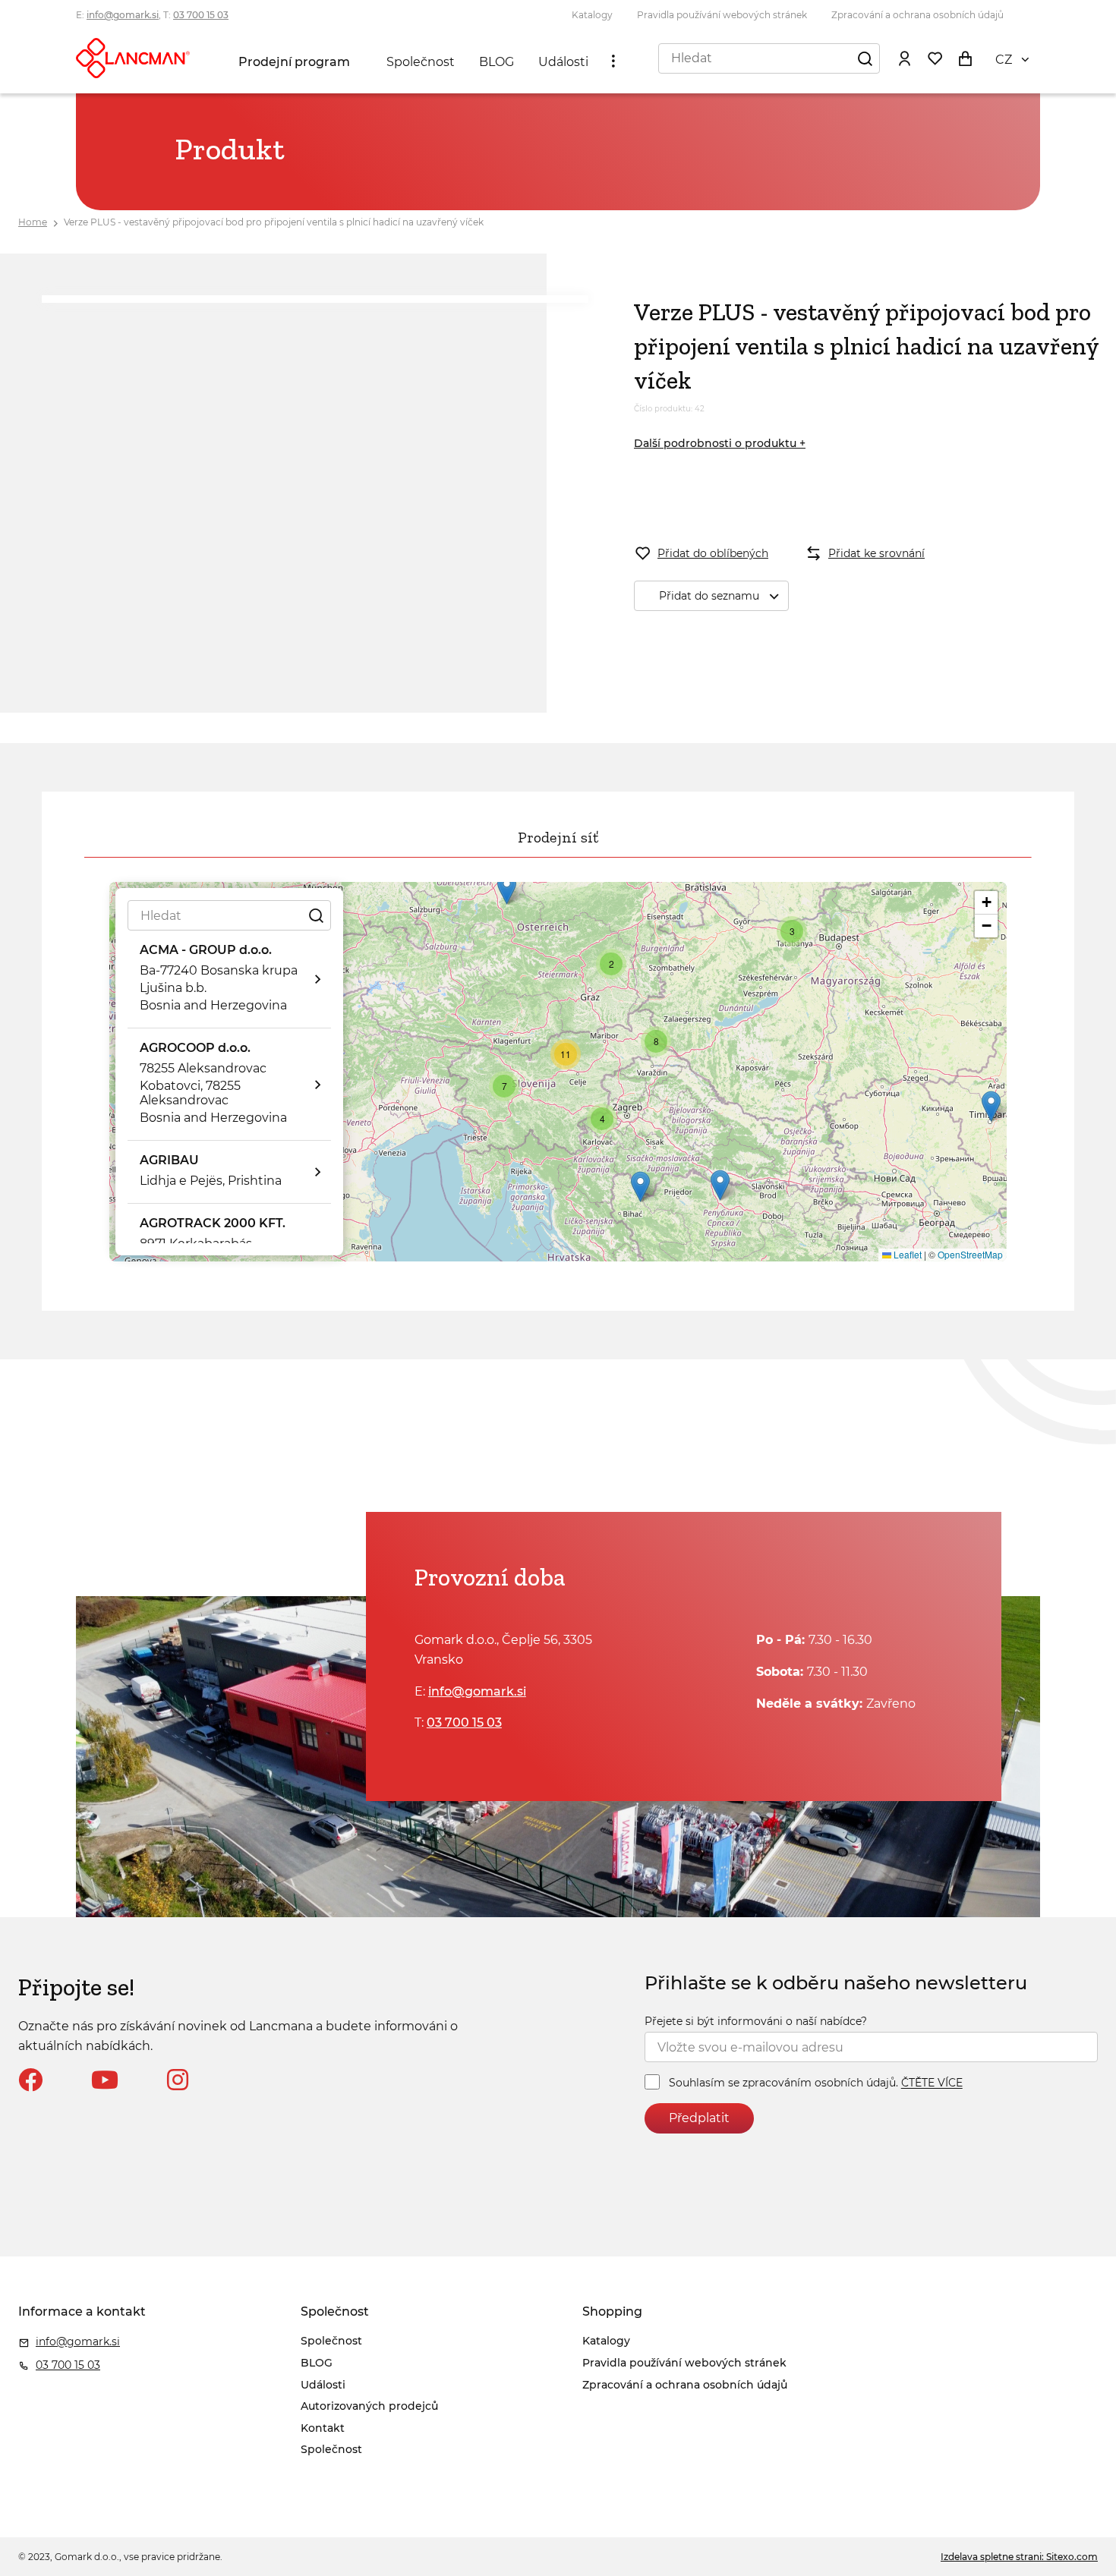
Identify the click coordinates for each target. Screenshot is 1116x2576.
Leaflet (906, 1254)
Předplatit (699, 2118)
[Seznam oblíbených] (935, 58)
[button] (507, 889)
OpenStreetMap (970, 1254)
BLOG (497, 62)
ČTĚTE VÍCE (932, 2083)
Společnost (421, 62)
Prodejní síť (558, 837)
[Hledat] (865, 58)
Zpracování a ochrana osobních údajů (917, 15)
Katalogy (592, 15)
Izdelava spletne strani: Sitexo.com (1019, 2557)
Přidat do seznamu (709, 596)
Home (33, 222)
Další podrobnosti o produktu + (720, 443)
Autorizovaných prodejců (369, 2406)
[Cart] (965, 58)
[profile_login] (904, 58)
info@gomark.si (123, 15)
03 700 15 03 (201, 15)
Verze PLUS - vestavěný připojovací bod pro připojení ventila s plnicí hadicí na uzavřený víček (274, 222)
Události (563, 62)
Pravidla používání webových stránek (722, 15)
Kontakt (323, 2428)
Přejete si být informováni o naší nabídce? (756, 2021)
